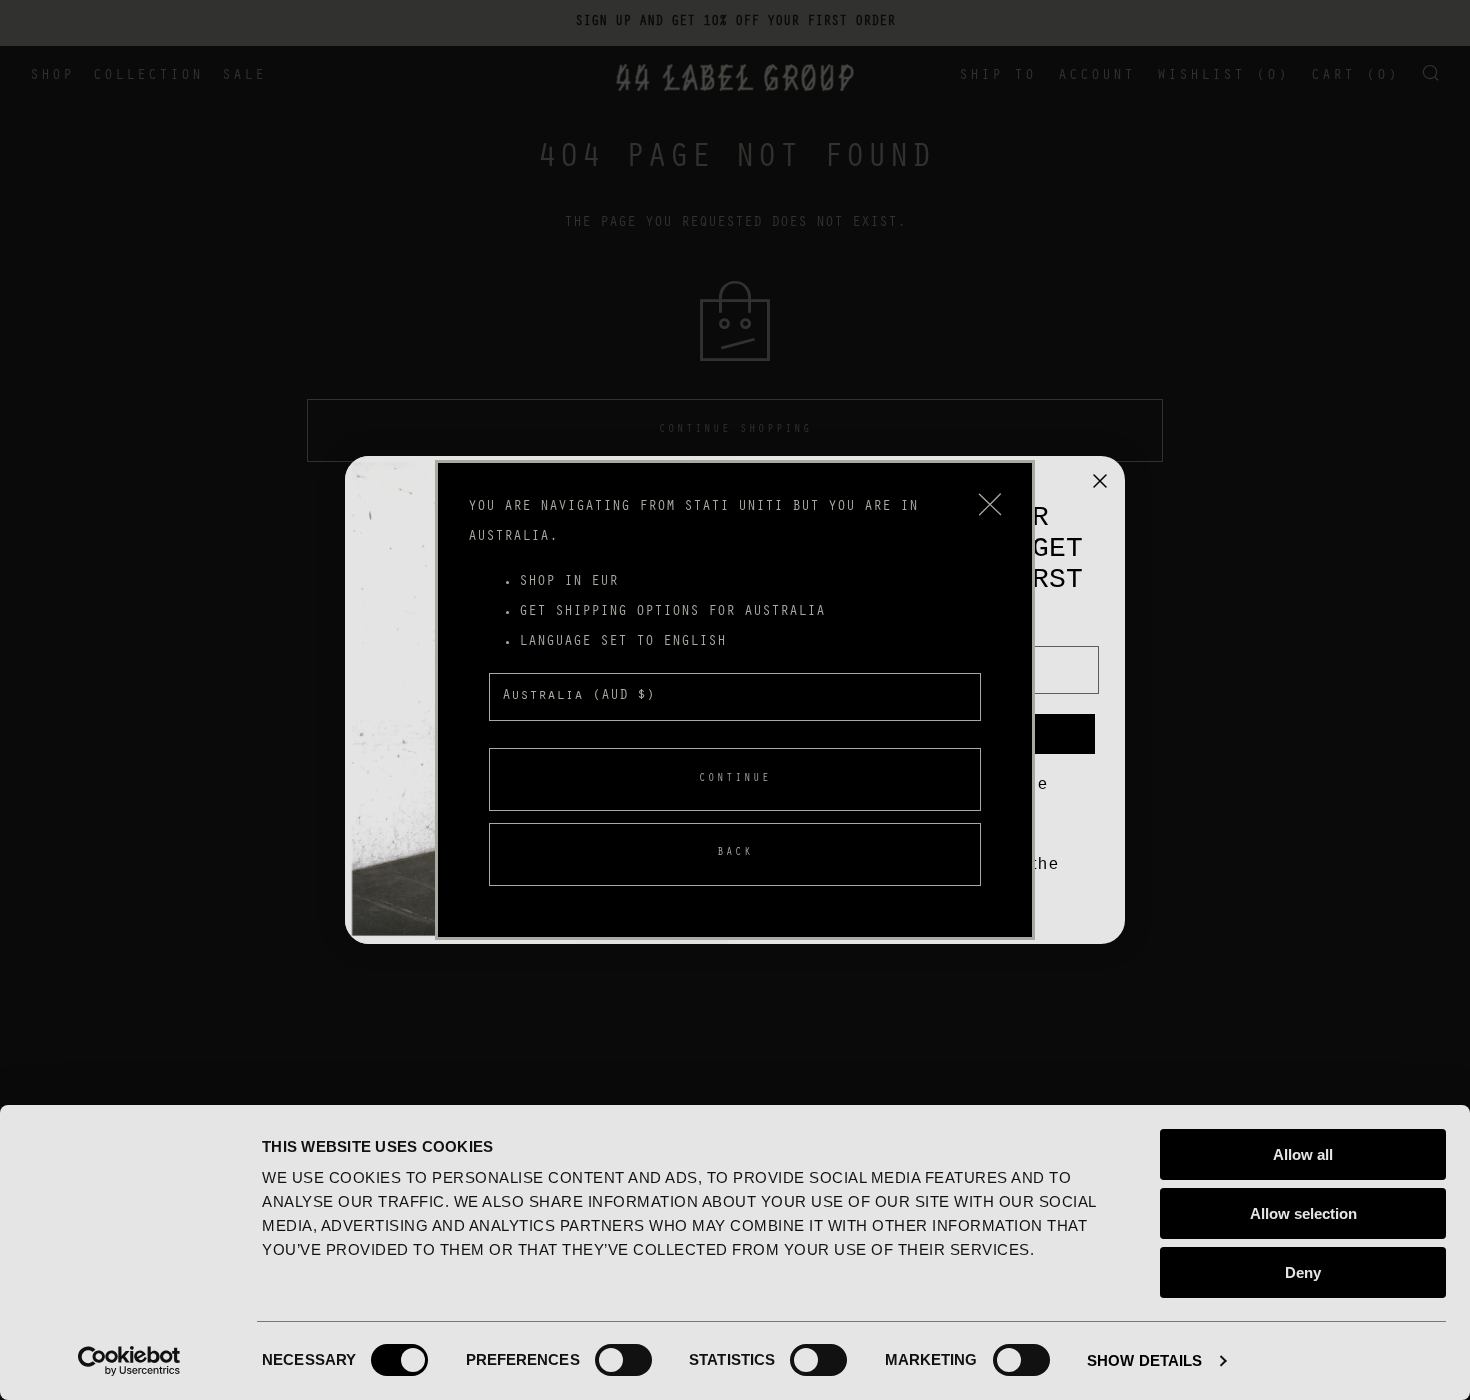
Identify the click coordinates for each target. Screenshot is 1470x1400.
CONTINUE (735, 779)
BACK (735, 853)
